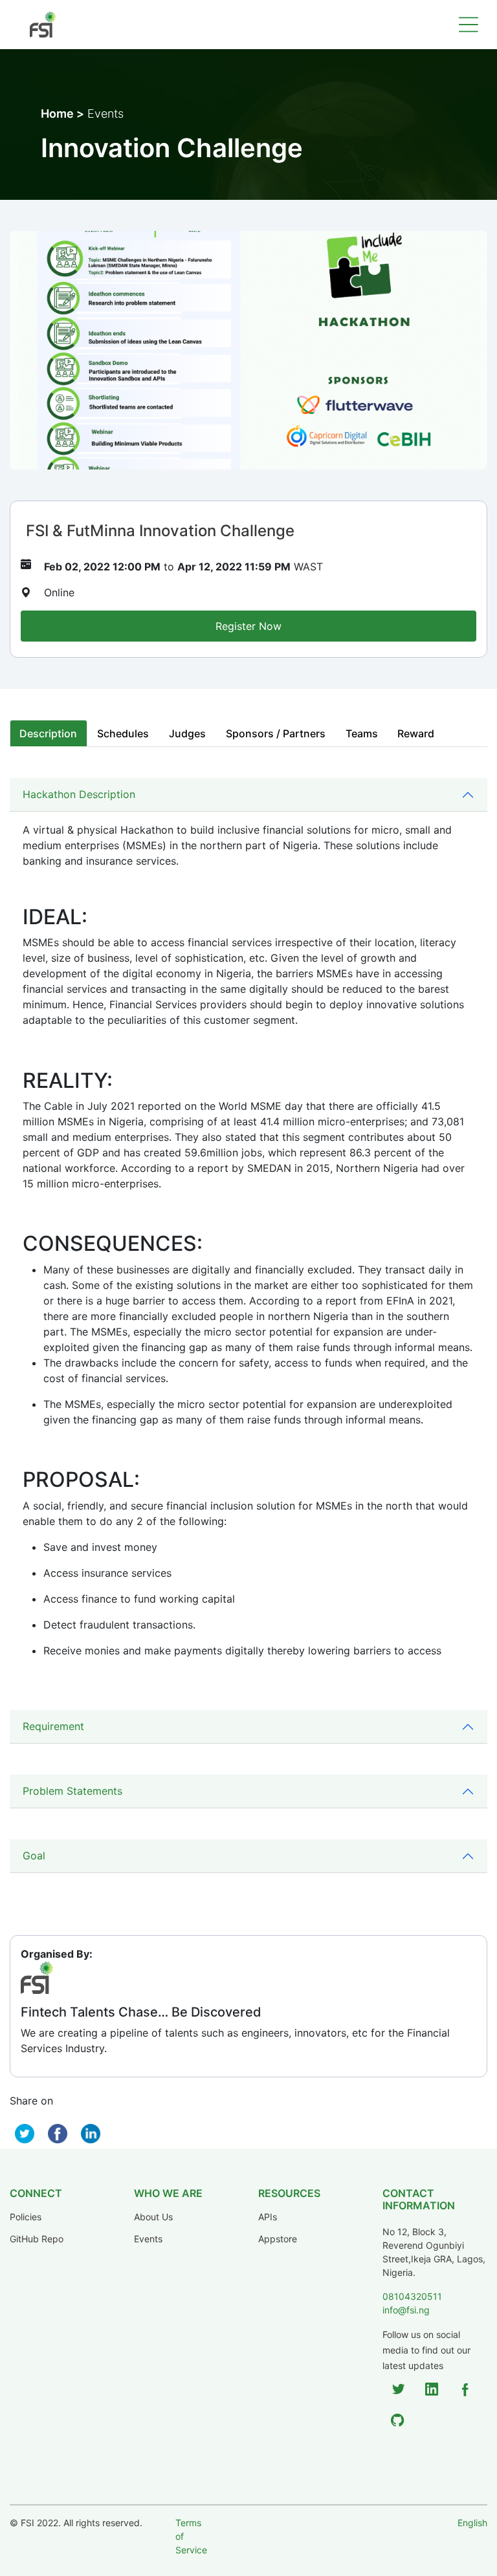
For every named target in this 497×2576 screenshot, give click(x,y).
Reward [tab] (416, 733)
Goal (34, 1856)
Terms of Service (191, 2536)
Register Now (248, 626)
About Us (153, 2217)
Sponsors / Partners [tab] (276, 733)
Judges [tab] (187, 733)
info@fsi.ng (406, 2310)
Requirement (53, 1726)
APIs (268, 2217)
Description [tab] (48, 733)
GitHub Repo (37, 2239)
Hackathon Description (79, 794)
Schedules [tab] (123, 733)
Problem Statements (72, 1791)
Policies (26, 2217)
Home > (62, 114)
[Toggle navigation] (469, 25)
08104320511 (412, 2296)
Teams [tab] (362, 733)
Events (148, 2239)
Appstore (278, 2239)
